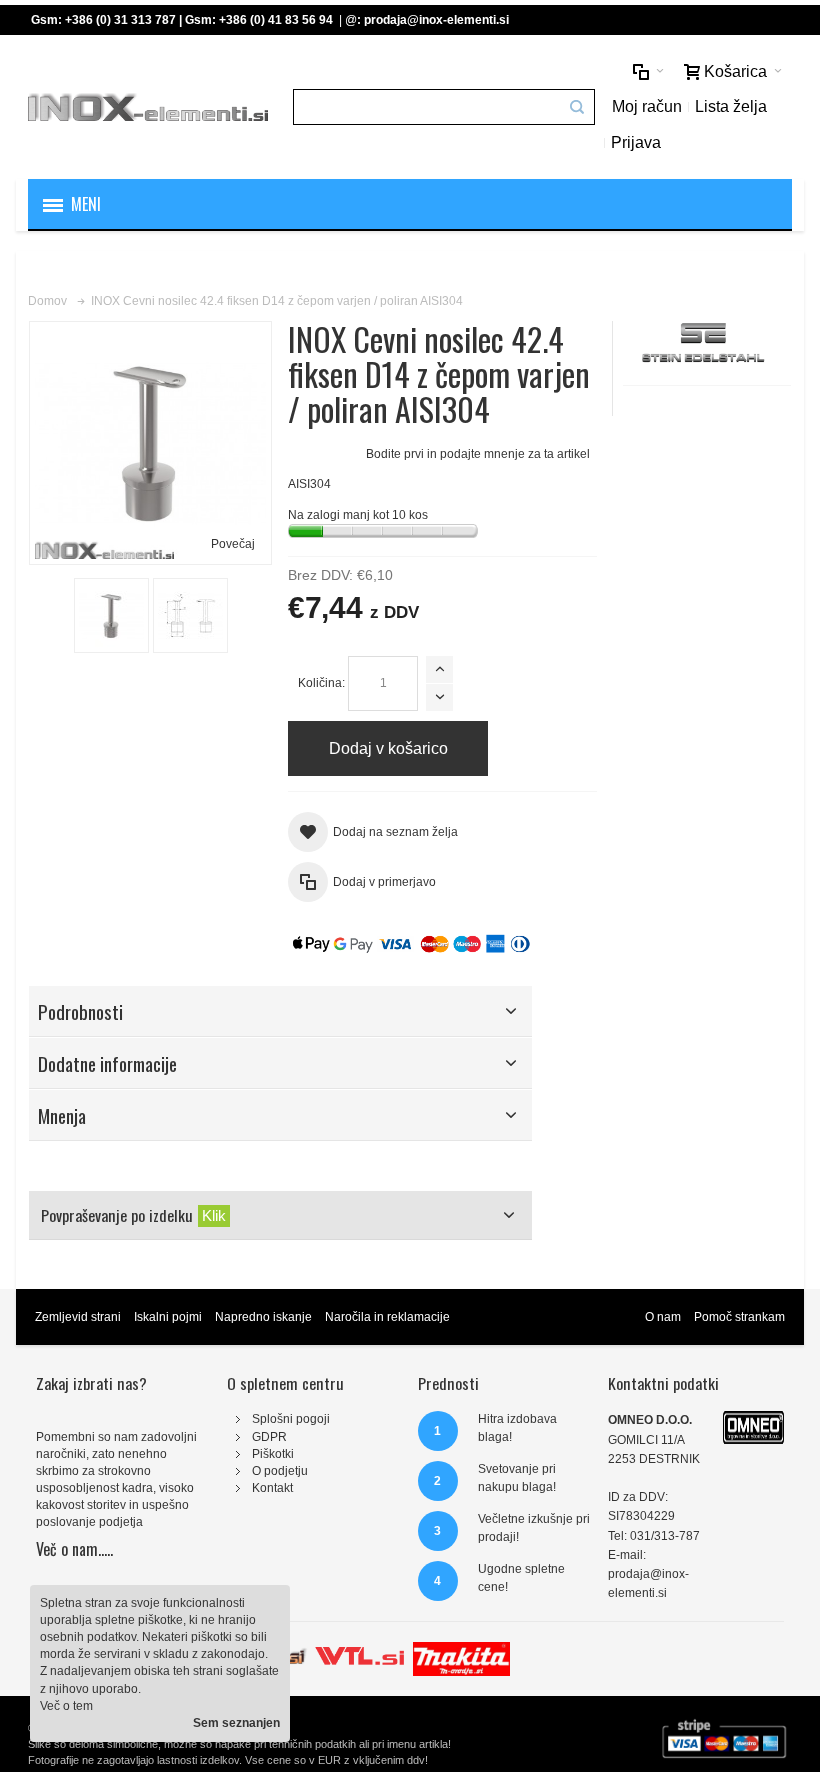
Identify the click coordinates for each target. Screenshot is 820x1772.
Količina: (321, 683)
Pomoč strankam (739, 1317)
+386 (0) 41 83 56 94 (276, 20)
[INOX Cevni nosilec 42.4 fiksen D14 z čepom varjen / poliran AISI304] (111, 615)
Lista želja (731, 106)
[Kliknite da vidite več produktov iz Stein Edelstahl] (707, 343)
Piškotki (273, 1454)
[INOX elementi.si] (147, 107)
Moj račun (647, 106)
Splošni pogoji (291, 1419)
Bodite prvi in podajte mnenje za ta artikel (478, 454)
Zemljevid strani (78, 1317)
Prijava (636, 142)
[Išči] (577, 107)
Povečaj (233, 544)
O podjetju (280, 1471)
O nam (663, 1317)
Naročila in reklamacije (387, 1317)
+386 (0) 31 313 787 (120, 20)
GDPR (269, 1437)
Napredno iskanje (263, 1317)
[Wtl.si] (359, 1650)
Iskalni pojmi (168, 1317)
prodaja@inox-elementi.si (436, 20)
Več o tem (66, 1706)
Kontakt (272, 1488)
